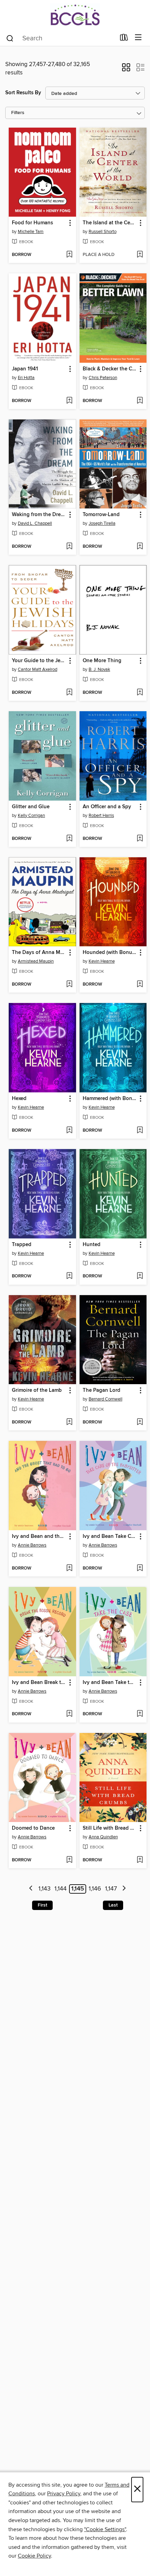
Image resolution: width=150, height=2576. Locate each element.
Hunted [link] (92, 1245)
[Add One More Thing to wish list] (140, 693)
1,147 (111, 1889)
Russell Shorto (103, 232)
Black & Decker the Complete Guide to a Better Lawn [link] (110, 369)
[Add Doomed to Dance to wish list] (69, 1860)
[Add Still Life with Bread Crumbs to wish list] (140, 1860)
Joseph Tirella (102, 523)
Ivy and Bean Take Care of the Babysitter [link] (110, 1536)
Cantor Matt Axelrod (37, 669)
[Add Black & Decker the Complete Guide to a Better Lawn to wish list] (140, 401)
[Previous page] (31, 1889)
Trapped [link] (22, 1245)
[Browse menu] (138, 38)
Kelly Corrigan (31, 816)
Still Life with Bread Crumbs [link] (110, 1828)
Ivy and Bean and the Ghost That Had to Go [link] (39, 1536)
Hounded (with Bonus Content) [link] (110, 953)
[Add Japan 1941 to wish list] (69, 401)
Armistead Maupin (36, 961)
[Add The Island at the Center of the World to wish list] (140, 255)
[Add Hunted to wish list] (140, 1276)
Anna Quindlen (103, 1837)
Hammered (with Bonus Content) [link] (110, 1099)
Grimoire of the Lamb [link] (37, 1390)
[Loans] (124, 39)
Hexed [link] (19, 1099)
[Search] (10, 38)
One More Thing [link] (102, 661)
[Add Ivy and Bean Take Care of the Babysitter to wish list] (140, 1568)
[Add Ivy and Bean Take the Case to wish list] (140, 1714)
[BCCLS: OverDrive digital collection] (75, 15)
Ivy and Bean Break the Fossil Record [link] (39, 1683)
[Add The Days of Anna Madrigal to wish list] (69, 985)
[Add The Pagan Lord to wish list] (140, 1422)
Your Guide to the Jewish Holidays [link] (39, 661)
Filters (18, 113)
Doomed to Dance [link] (33, 1828)
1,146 (95, 1889)
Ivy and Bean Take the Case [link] (110, 1683)
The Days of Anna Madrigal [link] (39, 953)
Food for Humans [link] (32, 223)
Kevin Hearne (102, 961)
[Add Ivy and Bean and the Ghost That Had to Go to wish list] (69, 1568)
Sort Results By (23, 93)
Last (113, 1905)
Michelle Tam (31, 232)
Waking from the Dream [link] (39, 515)
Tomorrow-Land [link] (101, 515)
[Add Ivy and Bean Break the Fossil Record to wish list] (69, 1714)
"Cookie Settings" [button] (105, 2529)
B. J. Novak (99, 669)
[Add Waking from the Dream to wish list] (69, 547)
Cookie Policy (34, 2556)
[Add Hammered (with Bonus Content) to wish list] (140, 1131)
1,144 (61, 1889)
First (42, 1905)
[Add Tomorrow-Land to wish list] (140, 547)
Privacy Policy (64, 2494)
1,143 (44, 1889)
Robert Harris (101, 816)
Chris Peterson (103, 378)
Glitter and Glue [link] (31, 807)
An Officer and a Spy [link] (107, 807)
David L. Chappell (35, 523)
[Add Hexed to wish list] (69, 1131)
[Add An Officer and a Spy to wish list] (140, 839)
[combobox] (61, 38)
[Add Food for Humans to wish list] (69, 255)
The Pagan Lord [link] (102, 1390)
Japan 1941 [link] (25, 369)
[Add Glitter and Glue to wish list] (69, 839)
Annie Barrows (32, 1545)
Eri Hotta (26, 378)
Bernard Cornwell (106, 1399)
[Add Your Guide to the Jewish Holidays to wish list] (69, 693)
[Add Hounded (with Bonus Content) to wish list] (140, 985)
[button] (126, 70)
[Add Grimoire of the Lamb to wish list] (69, 1422)
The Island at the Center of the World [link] (110, 223)
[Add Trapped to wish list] (69, 1276)
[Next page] (124, 1889)
